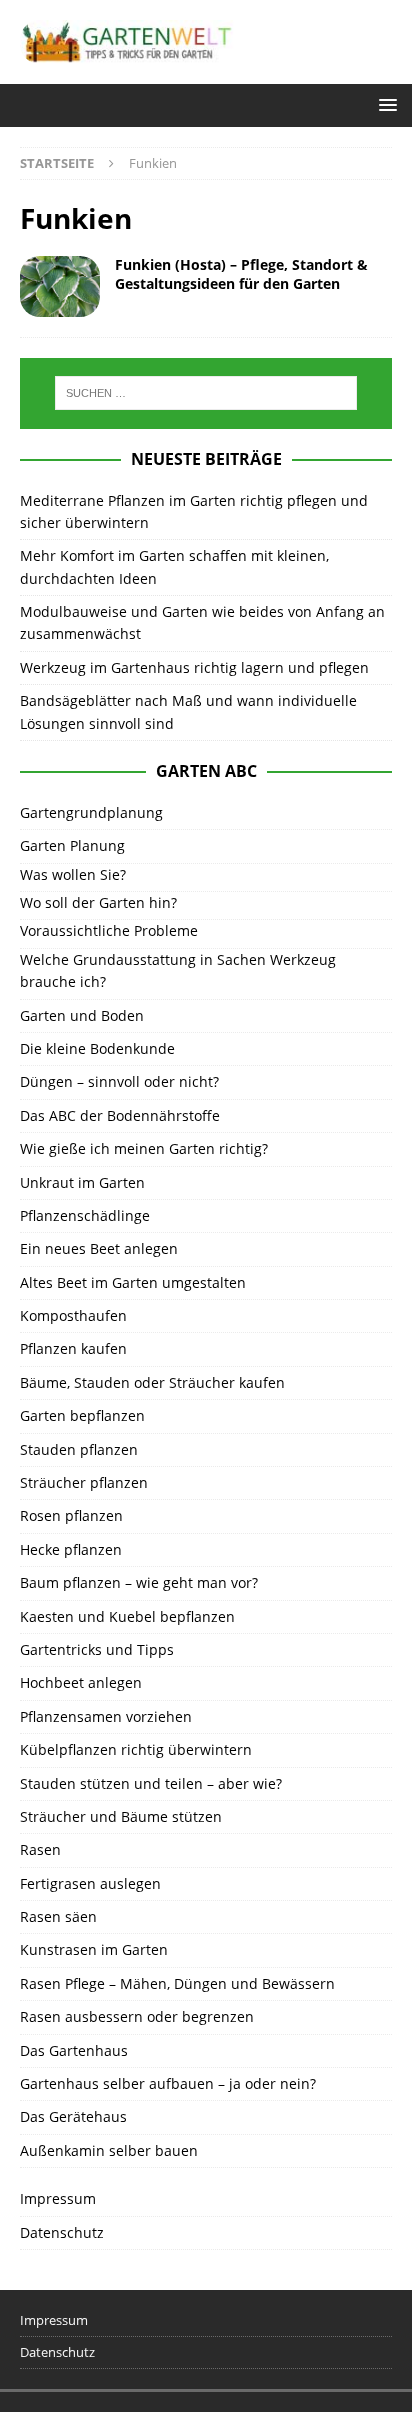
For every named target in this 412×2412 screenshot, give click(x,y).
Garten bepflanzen (82, 1415)
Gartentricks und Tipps (97, 1649)
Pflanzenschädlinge (85, 1215)
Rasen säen (58, 1916)
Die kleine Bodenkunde (97, 1048)
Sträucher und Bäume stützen (121, 1816)
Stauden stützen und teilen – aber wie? (151, 1783)
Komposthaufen (73, 1315)
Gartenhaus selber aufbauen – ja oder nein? (168, 2083)
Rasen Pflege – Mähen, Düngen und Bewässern (177, 1983)
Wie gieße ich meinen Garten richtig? (144, 1148)
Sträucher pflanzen (84, 1482)
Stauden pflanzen (79, 1449)
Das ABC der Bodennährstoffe (120, 1115)
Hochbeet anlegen (81, 1682)
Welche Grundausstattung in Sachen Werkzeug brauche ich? (178, 970)
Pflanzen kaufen (73, 1348)
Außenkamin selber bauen (109, 2150)
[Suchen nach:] (206, 393)
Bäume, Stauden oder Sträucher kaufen (152, 1382)
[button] (384, 104)
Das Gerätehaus (73, 2116)
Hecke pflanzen (71, 1549)
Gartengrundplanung (91, 812)
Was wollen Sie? (73, 874)
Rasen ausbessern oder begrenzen (137, 2016)
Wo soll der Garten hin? (98, 902)
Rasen (40, 1849)
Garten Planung (72, 845)
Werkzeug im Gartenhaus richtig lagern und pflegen (194, 667)
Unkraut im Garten (82, 1182)
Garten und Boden (82, 1015)
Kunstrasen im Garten (94, 1949)
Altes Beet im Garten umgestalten (133, 1282)
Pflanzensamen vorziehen (106, 1716)
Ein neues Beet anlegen (99, 1248)
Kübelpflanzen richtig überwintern (136, 1749)
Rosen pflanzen (71, 1515)
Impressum (58, 2198)
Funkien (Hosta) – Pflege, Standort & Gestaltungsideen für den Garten (241, 273)
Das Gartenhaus (74, 2050)
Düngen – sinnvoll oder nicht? (119, 1081)
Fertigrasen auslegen (90, 1883)
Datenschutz (62, 2232)
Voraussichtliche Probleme (109, 930)
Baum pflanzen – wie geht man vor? (139, 1582)
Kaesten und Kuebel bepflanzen (127, 1616)
